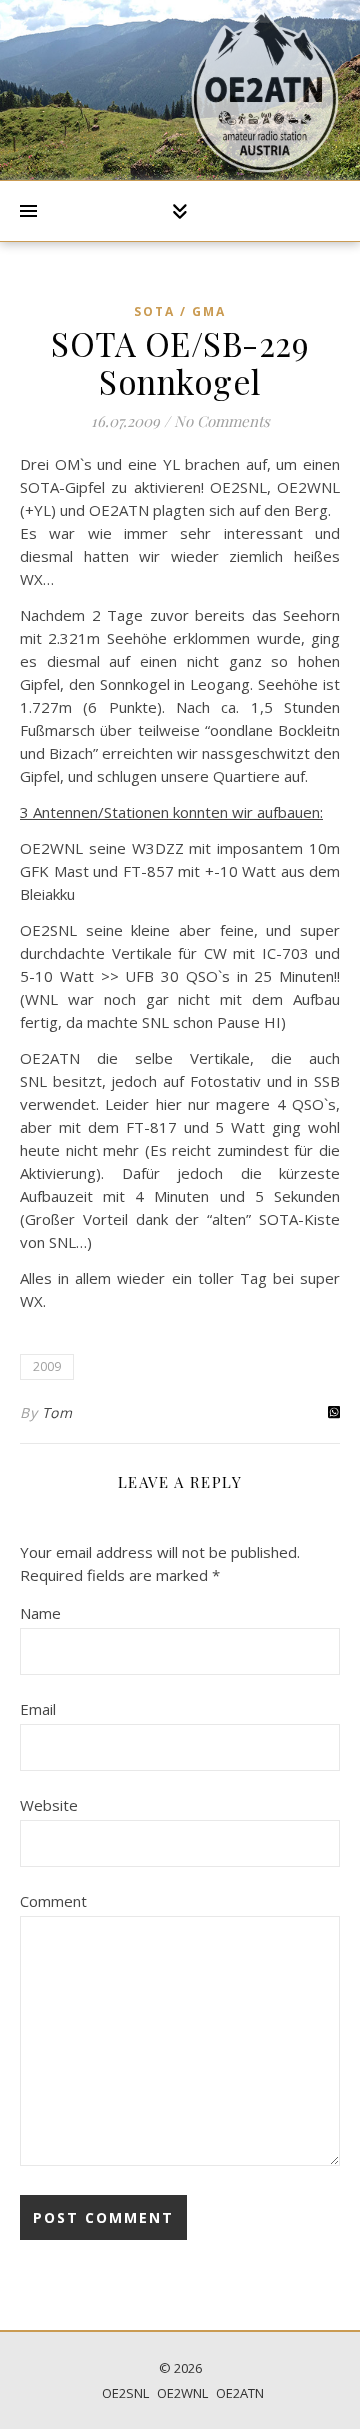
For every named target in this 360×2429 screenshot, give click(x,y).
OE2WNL (182, 2393)
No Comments (222, 421)
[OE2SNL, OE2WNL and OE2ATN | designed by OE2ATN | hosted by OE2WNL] (265, 90)
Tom (57, 1412)
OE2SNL (125, 2393)
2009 (47, 1366)
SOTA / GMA (180, 311)
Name (40, 1613)
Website (49, 1805)
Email (38, 1709)
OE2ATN (240, 2393)
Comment (53, 1901)
